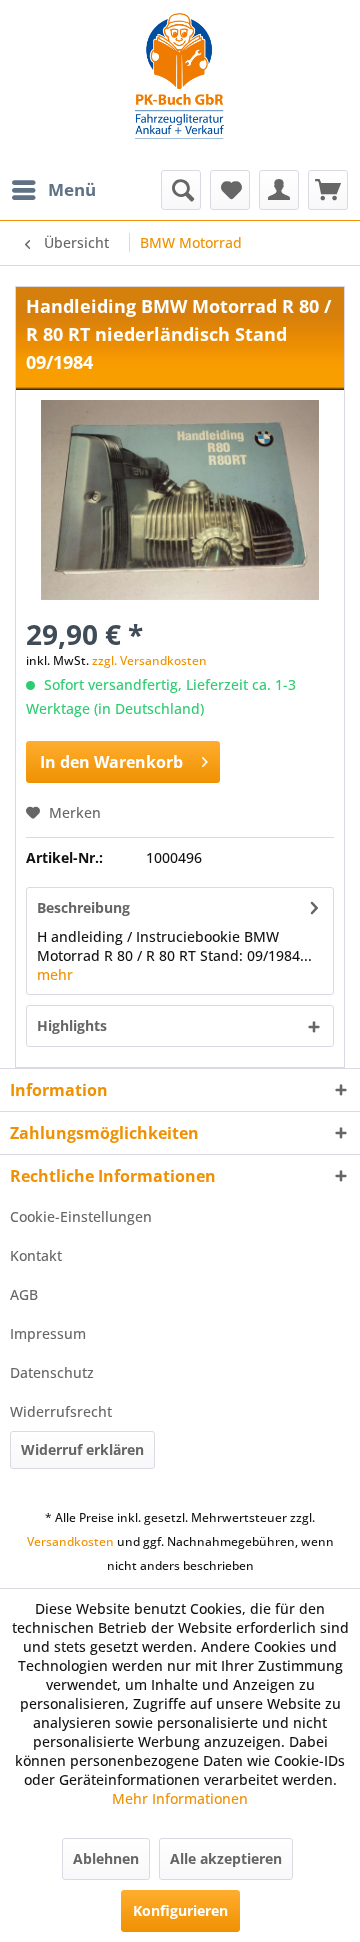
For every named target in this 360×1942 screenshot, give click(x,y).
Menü (72, 189)
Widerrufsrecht (61, 1411)
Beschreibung (83, 907)
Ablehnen (106, 1858)
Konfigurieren (180, 1910)
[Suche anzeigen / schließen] (181, 190)
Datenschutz (52, 1372)
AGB (24, 1294)
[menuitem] (53, 190)
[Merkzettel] (230, 190)
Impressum (48, 1333)
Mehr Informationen (180, 1798)
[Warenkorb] (328, 190)
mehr (55, 974)
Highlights (72, 1025)
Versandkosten (70, 1541)
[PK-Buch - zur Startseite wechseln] (180, 85)
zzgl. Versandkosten (149, 660)
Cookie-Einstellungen (81, 1216)
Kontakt (36, 1255)
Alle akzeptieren (226, 1858)
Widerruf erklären (82, 1449)
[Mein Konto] (279, 190)
